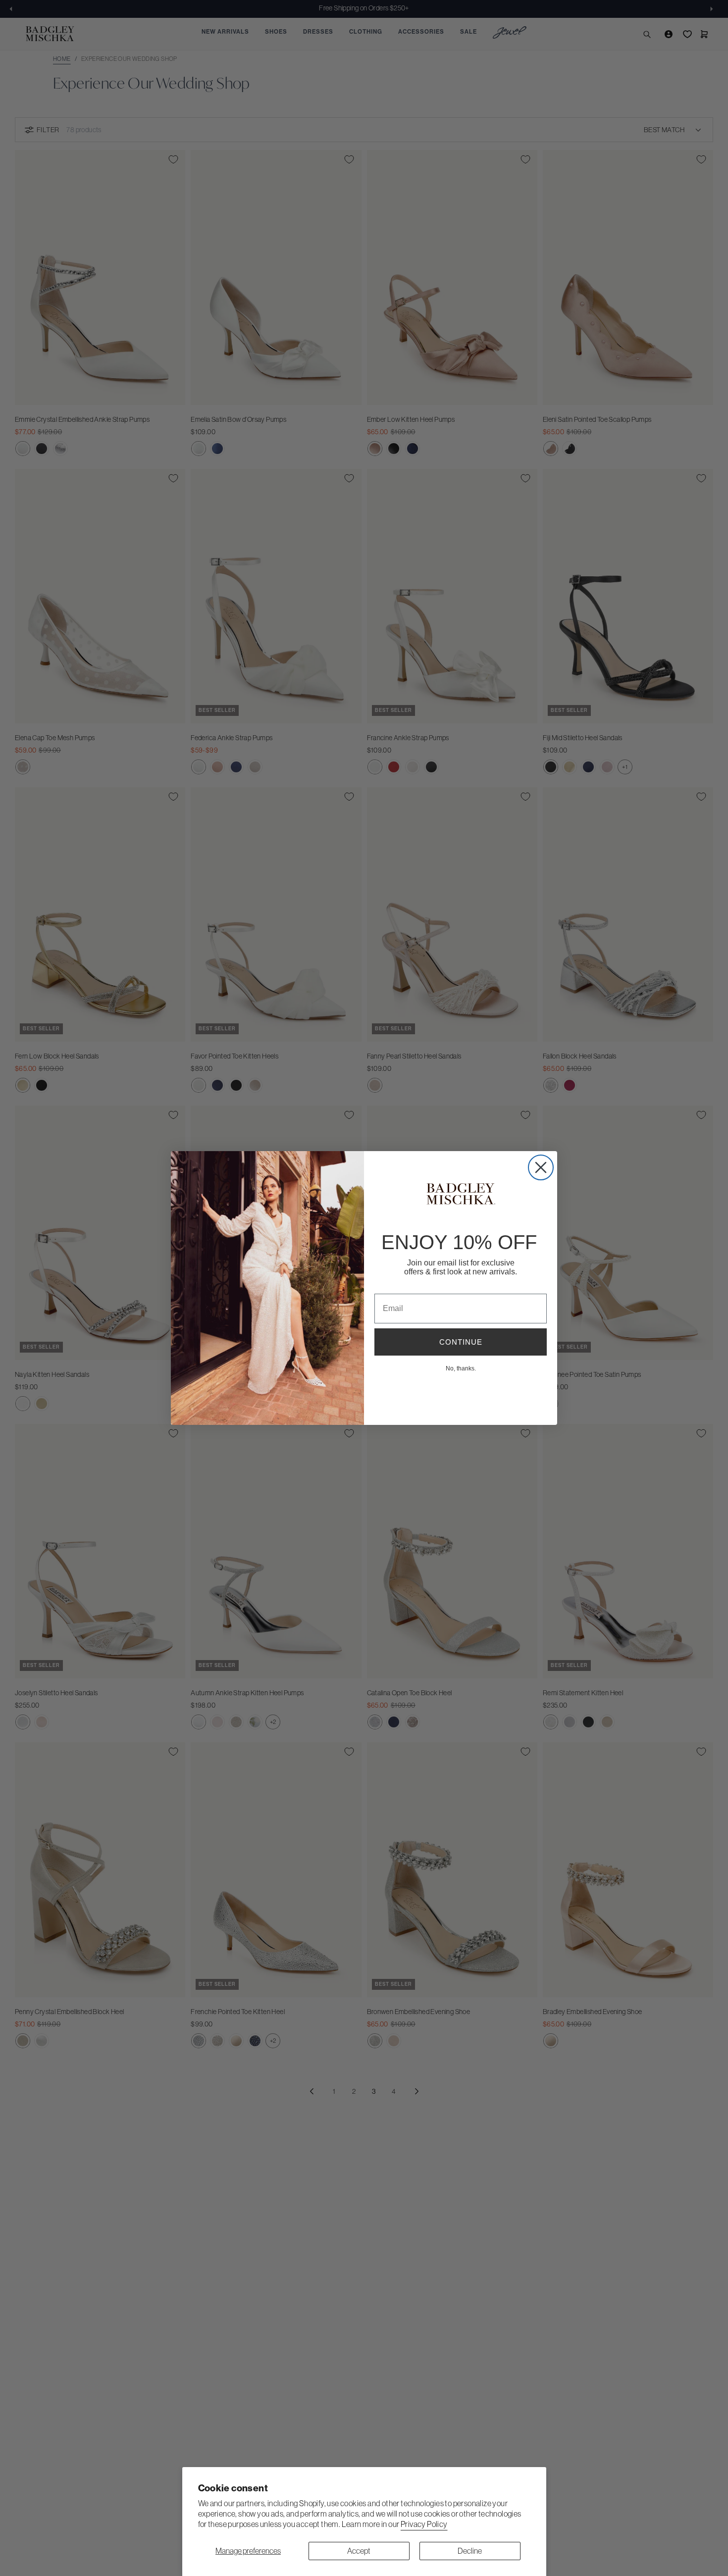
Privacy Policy (424, 2524)
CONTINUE (461, 1342)
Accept (359, 2551)
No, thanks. (461, 1368)
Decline (470, 2551)
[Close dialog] (541, 1167)
